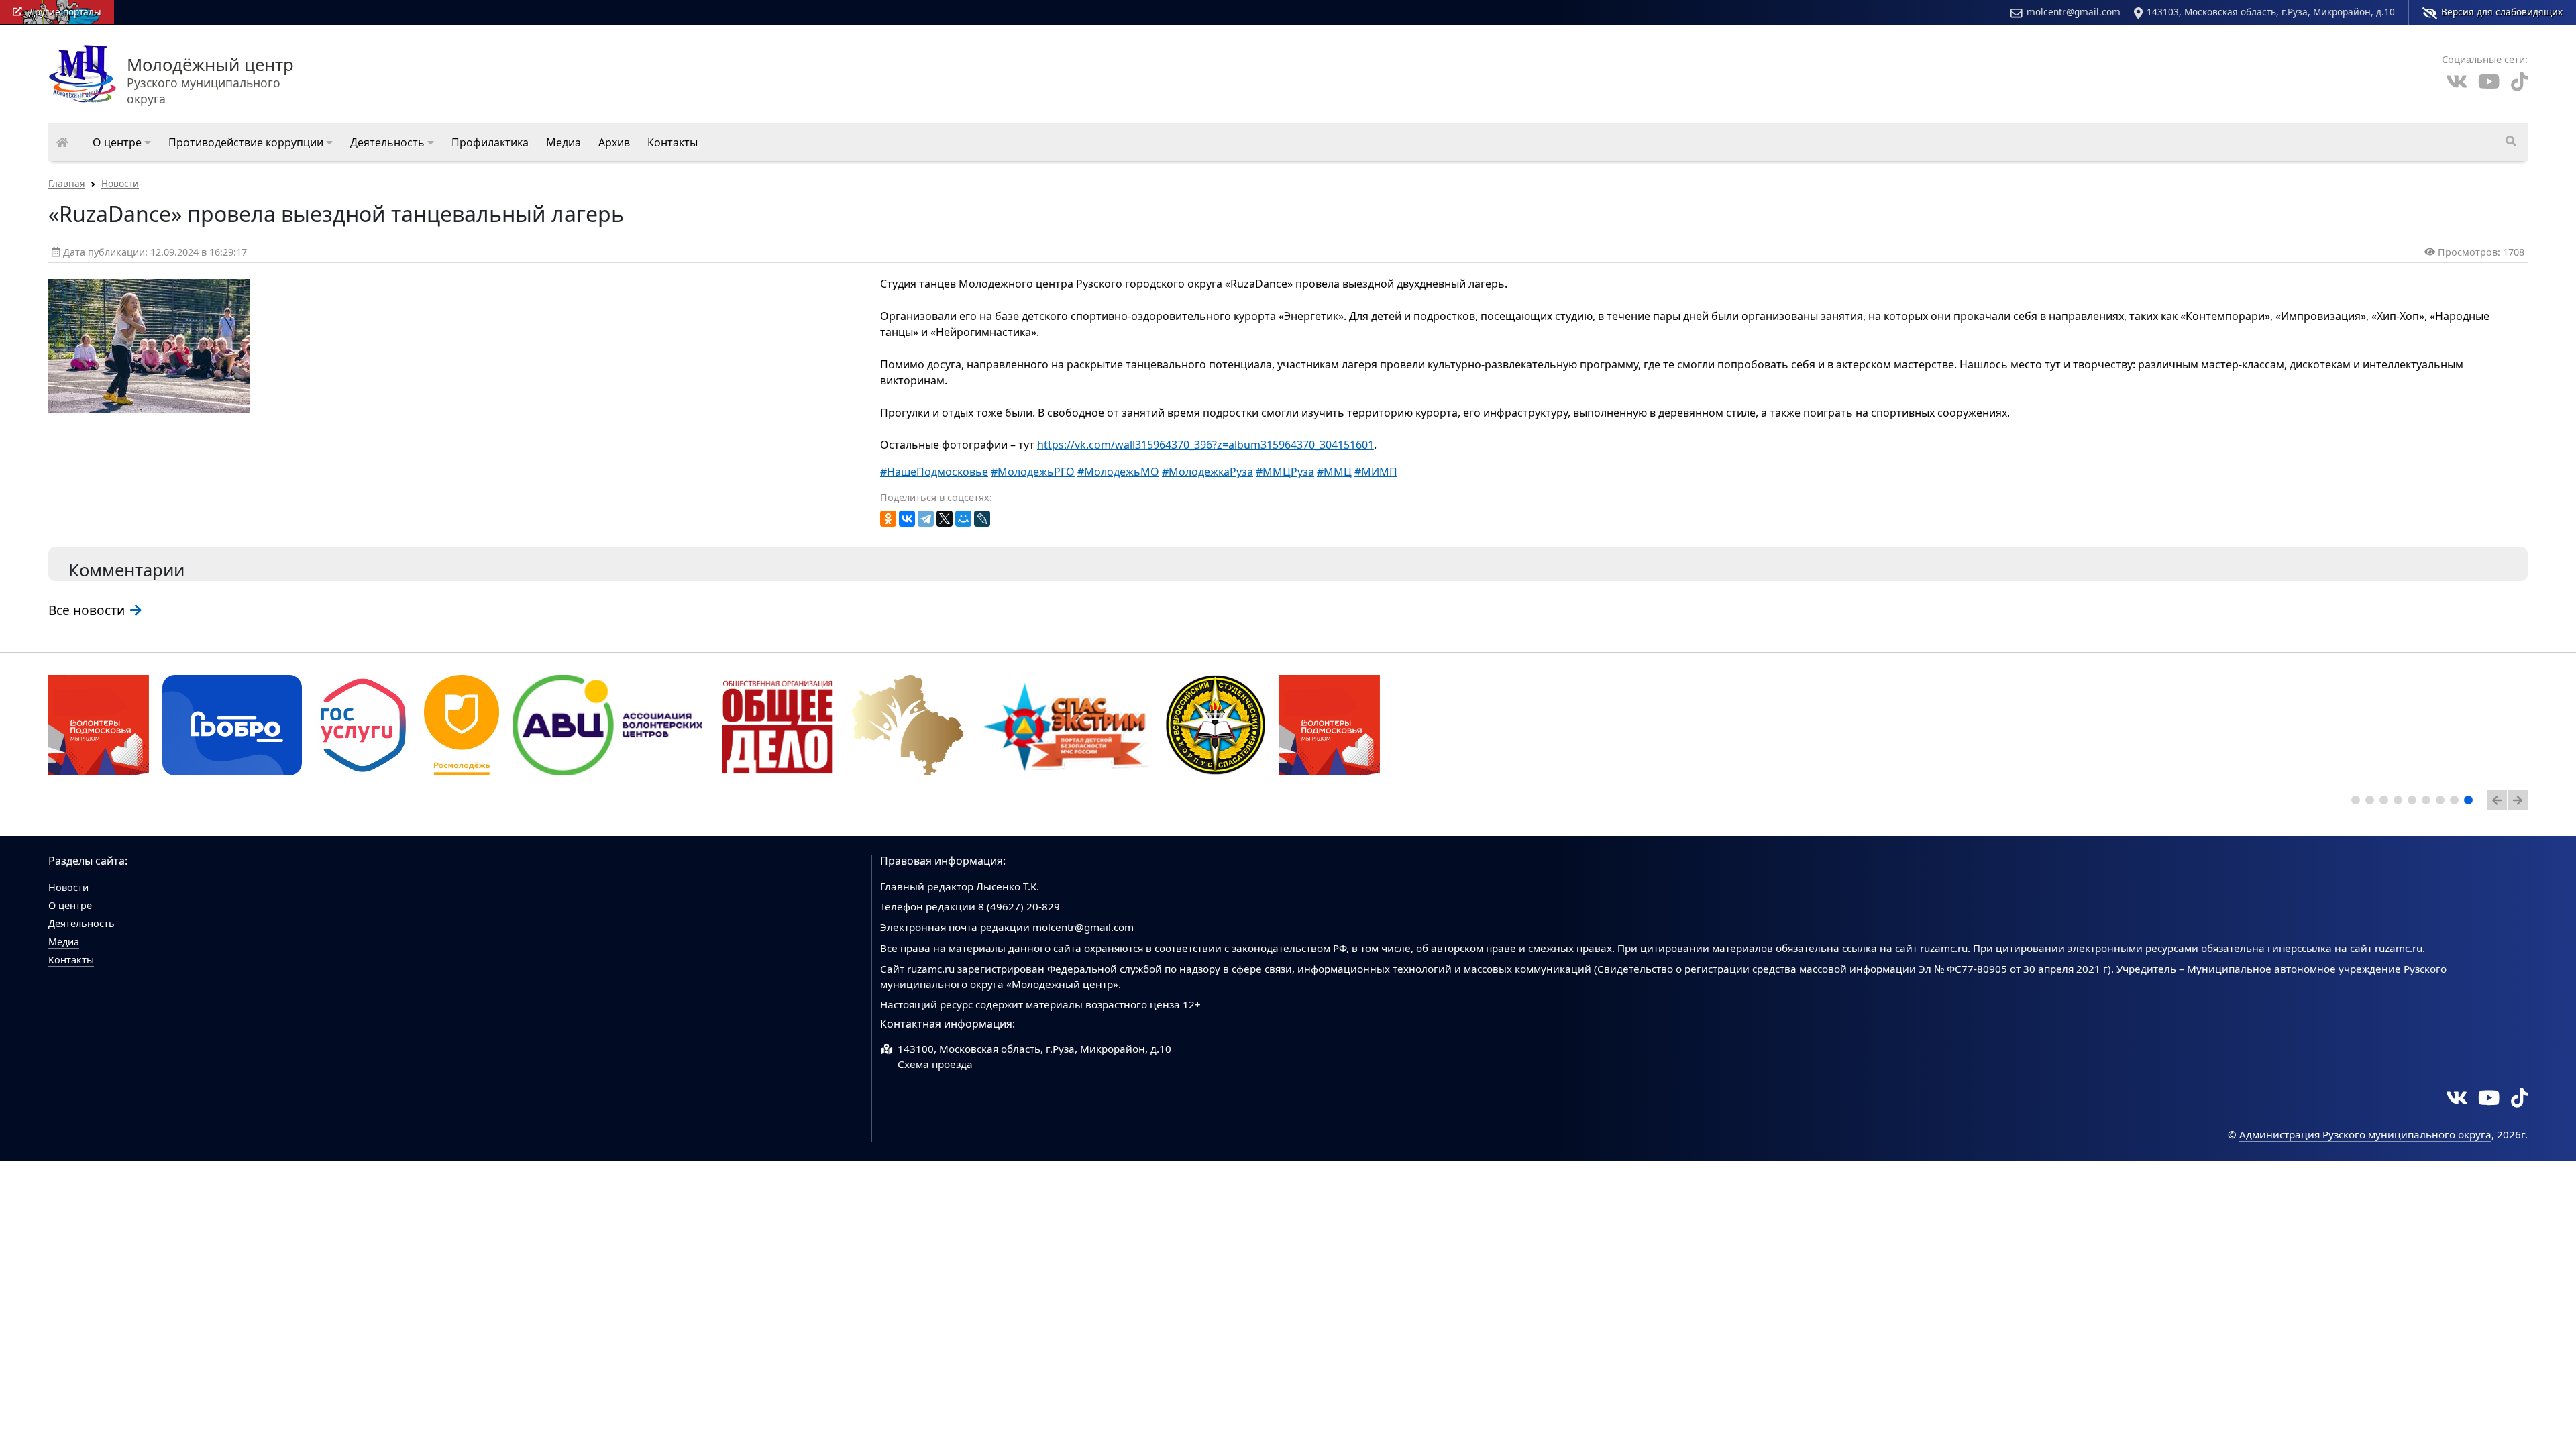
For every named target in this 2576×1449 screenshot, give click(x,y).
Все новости (88, 610)
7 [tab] (2443, 802)
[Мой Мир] (963, 519)
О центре (70, 905)
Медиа (64, 942)
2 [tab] (2372, 802)
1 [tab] (2358, 802)
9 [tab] (2471, 802)
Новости (120, 183)
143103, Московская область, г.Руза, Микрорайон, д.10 (2271, 12)
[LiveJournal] (982, 519)
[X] (945, 519)
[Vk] (2457, 82)
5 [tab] (2414, 802)
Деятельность (82, 923)
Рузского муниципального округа (210, 82)
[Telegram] (926, 519)
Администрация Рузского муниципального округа (2365, 1134)
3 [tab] (2386, 802)
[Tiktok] (2519, 82)
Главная (67, 183)
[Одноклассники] (888, 519)
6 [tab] (2428, 802)
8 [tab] (2457, 802)
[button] (122, 142)
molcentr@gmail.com (2074, 12)
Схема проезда (935, 1064)
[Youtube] (2489, 82)
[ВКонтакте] (907, 519)
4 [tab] (2400, 802)
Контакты (71, 960)
